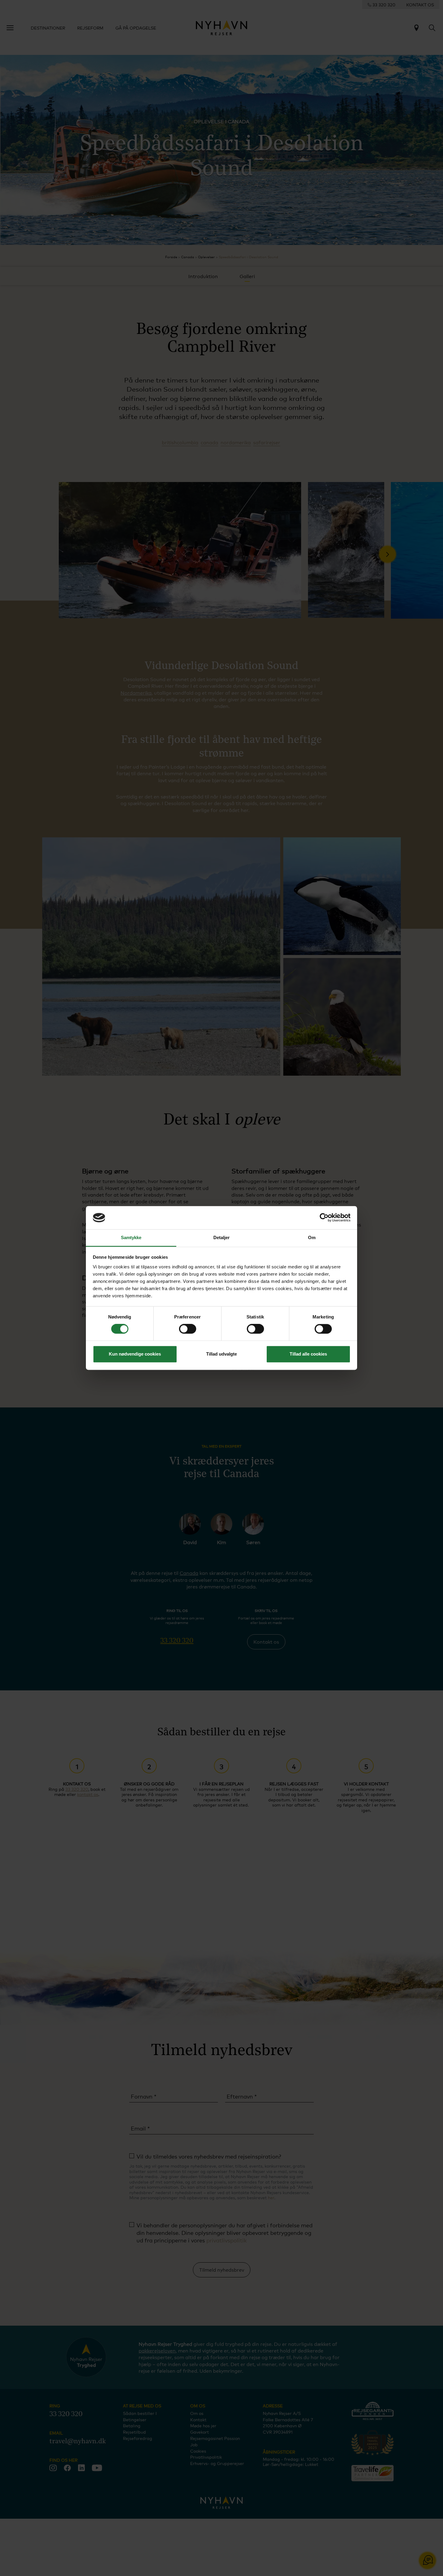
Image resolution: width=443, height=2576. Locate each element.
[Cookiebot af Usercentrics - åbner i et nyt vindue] (324, 1218)
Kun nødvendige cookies (135, 1354)
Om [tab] (312, 1237)
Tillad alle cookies (308, 1354)
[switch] (188, 1329)
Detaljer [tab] (222, 1237)
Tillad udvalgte (222, 1354)
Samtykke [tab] (131, 1237)
